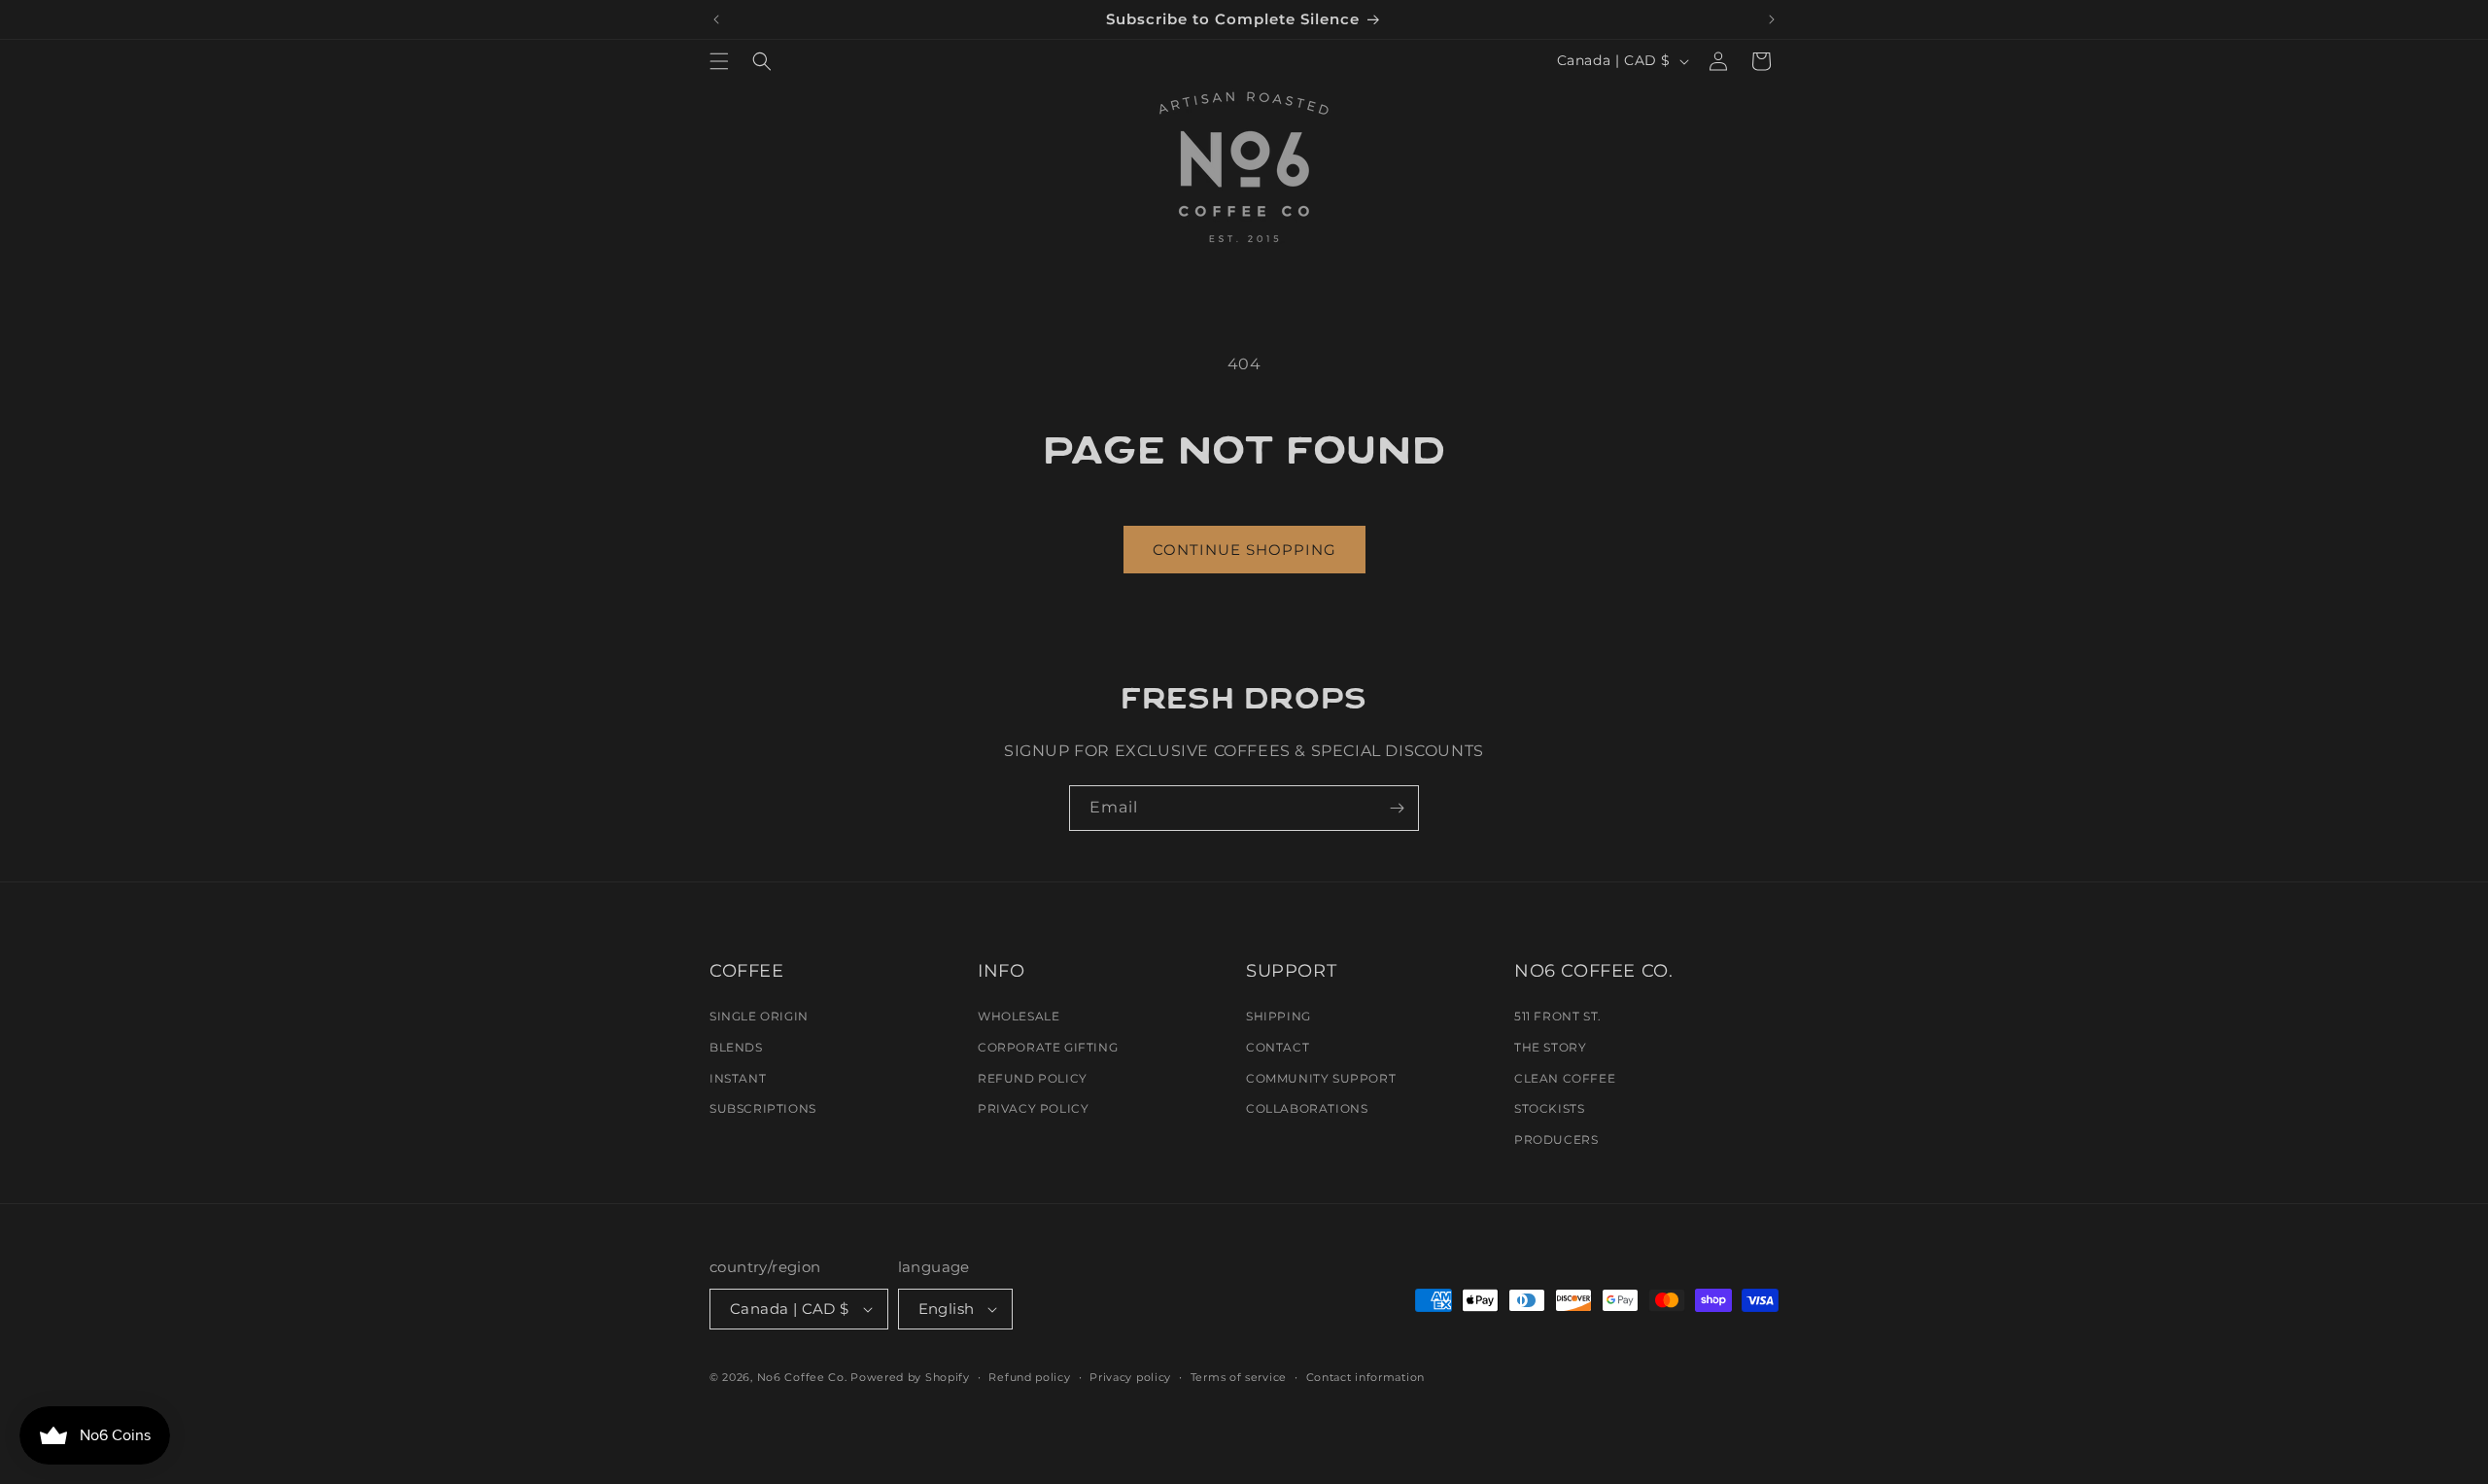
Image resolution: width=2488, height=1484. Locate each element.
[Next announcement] (1772, 19)
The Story (1550, 1047)
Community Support (1321, 1078)
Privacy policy (1130, 1377)
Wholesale (1019, 1016)
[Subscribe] (1397, 808)
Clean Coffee (1565, 1078)
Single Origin (759, 1016)
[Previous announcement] (716, 19)
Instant (738, 1078)
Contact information (1365, 1377)
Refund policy (1029, 1377)
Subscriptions (763, 1108)
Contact (1278, 1047)
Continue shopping (1244, 550)
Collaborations (1307, 1108)
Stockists (1549, 1108)
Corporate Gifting (1048, 1047)
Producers (1556, 1139)
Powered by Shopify (910, 1377)
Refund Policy (1033, 1078)
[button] (719, 61)
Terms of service (1239, 1377)
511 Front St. (1558, 1016)
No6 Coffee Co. (802, 1377)
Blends (736, 1047)
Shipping (1279, 1016)
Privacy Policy (1033, 1108)
